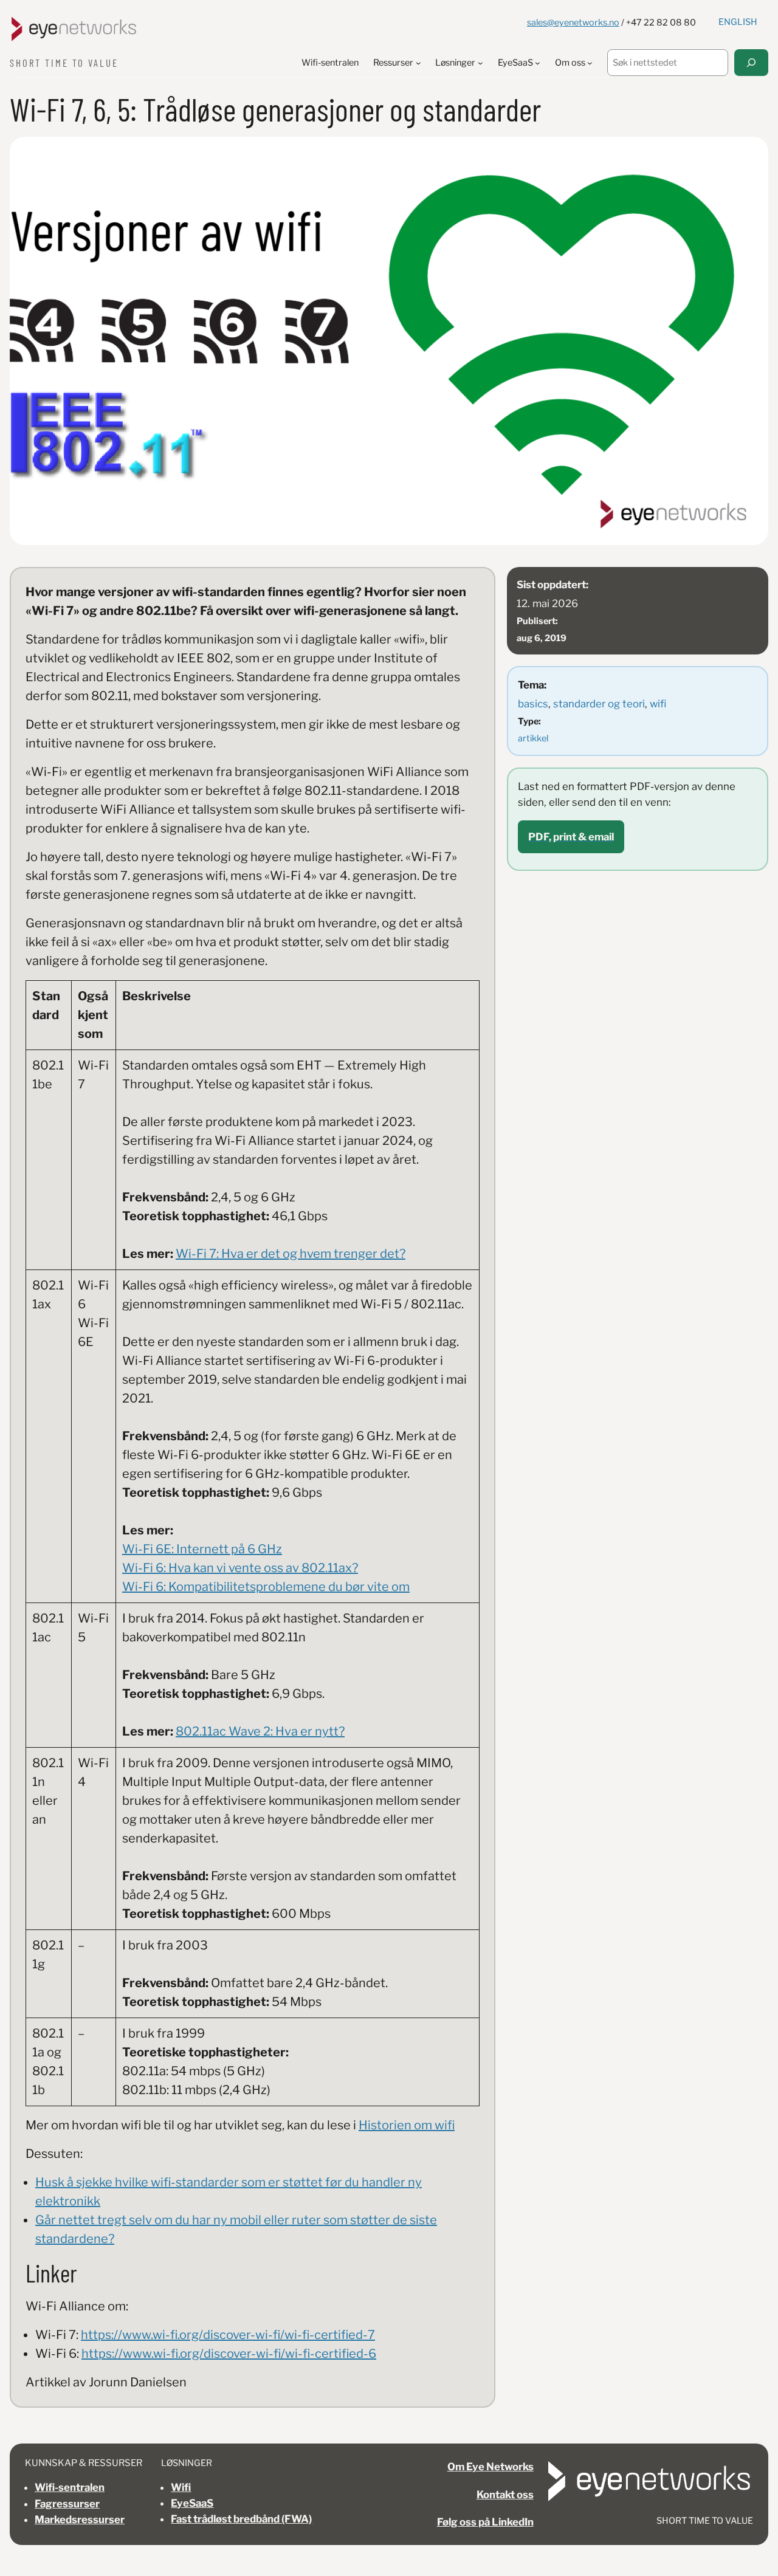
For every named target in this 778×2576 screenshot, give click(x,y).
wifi (658, 704)
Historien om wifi (407, 2125)
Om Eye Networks (491, 2467)
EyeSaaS (192, 2503)
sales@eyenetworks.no (573, 22)
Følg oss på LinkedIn (485, 2522)
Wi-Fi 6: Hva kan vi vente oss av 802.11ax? (240, 1568)
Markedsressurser (80, 2519)
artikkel (533, 738)
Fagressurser (67, 2504)
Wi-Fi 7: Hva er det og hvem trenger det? (291, 1254)
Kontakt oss (505, 2495)
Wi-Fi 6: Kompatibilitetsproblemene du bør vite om (266, 1587)
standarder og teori (599, 704)
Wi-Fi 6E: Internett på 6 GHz (202, 1549)
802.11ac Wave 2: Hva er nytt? (260, 1731)
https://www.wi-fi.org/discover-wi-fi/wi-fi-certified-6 (229, 2354)
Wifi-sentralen (70, 2487)
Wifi (181, 2487)
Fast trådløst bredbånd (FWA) (241, 2519)
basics (533, 704)
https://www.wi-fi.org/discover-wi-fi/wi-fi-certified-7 (228, 2335)
